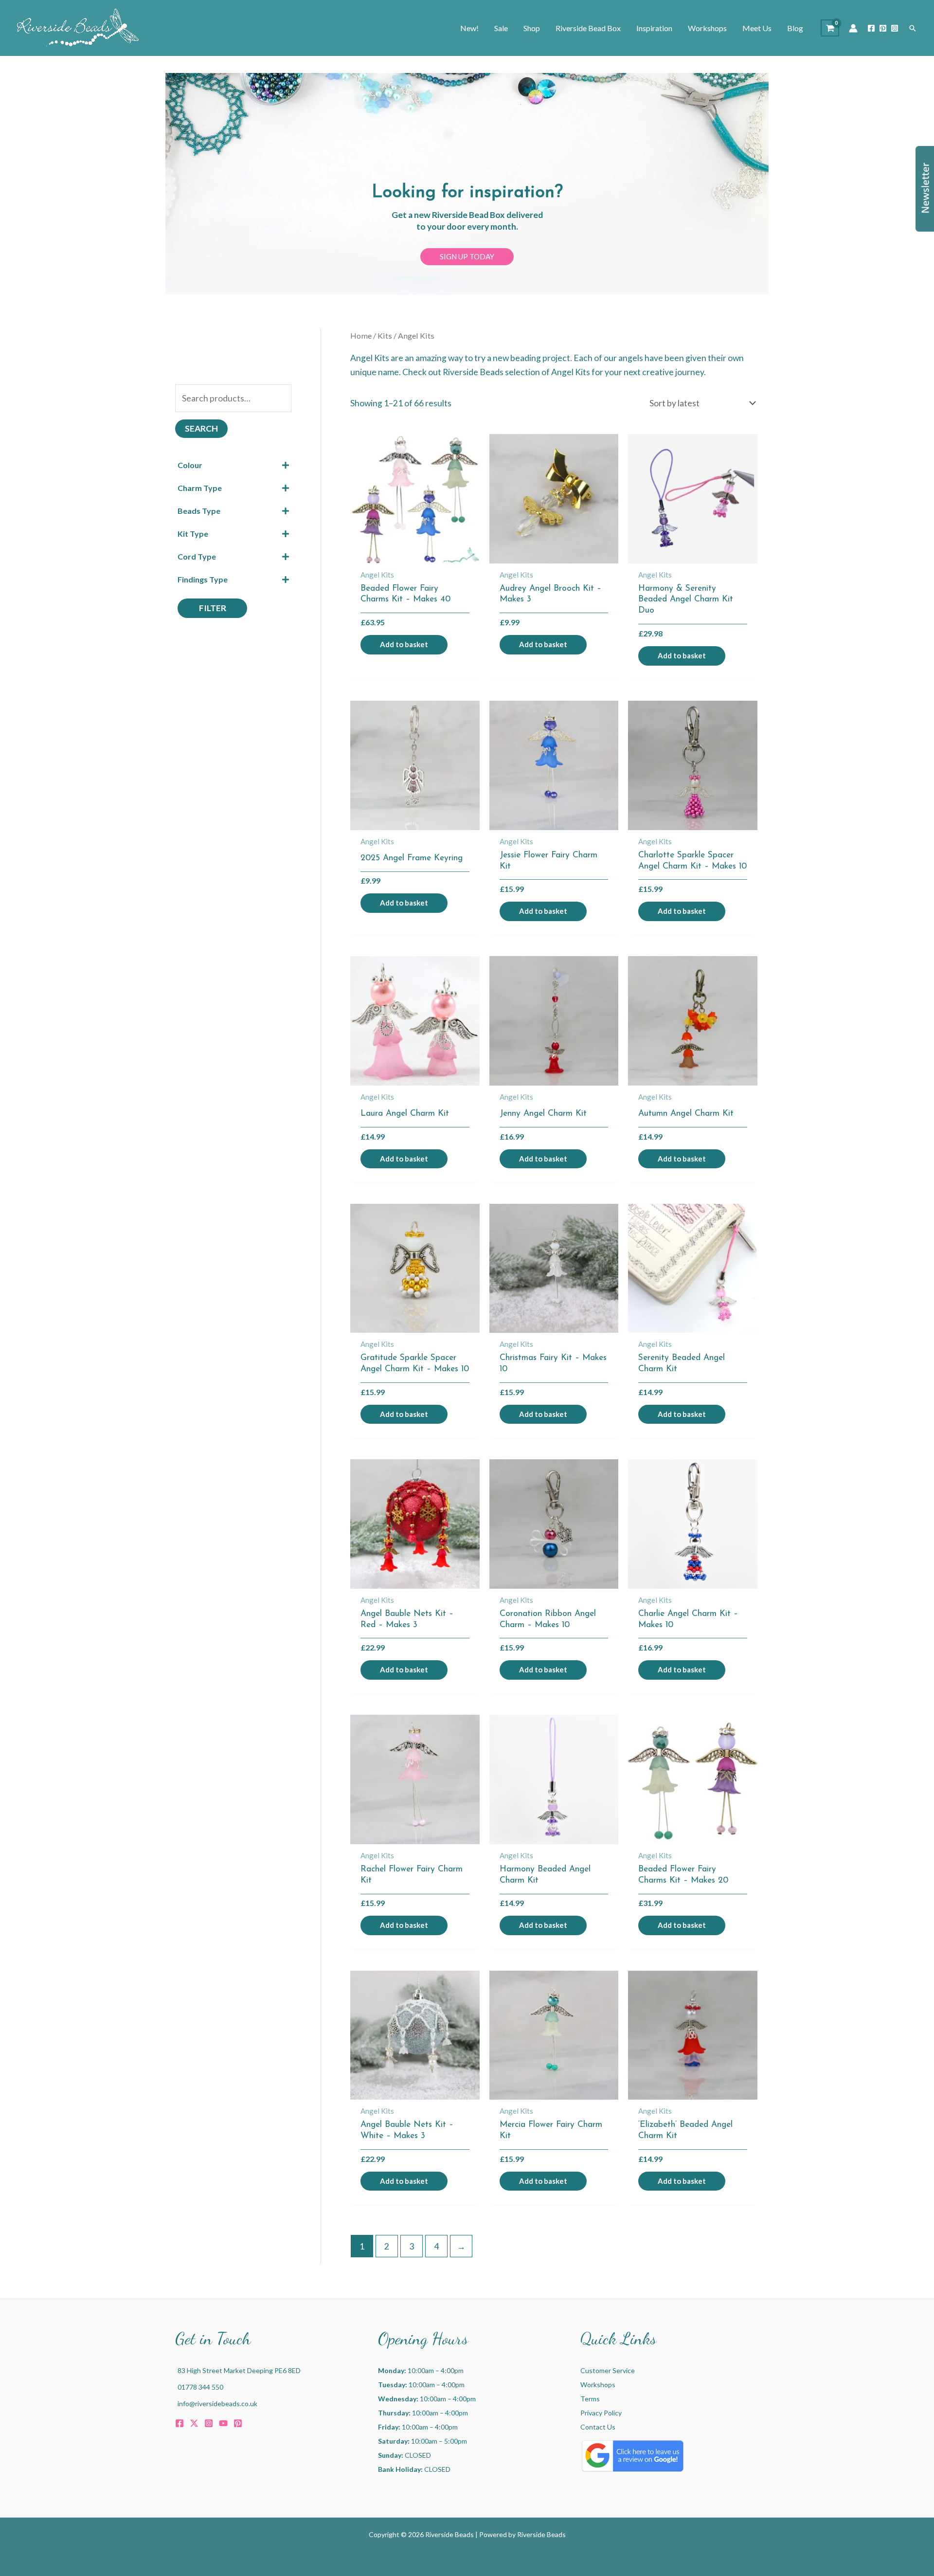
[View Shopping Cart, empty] (830, 28)
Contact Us (598, 2427)
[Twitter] (194, 2423)
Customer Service (608, 2370)
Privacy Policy (601, 2413)
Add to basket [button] (404, 644)
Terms (590, 2399)
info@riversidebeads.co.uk (217, 2404)
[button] (913, 28)
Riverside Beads (541, 2534)
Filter (213, 608)
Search (201, 428)
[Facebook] (871, 28)
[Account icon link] (853, 28)
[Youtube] (223, 2423)
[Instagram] (895, 28)
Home (361, 336)
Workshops (598, 2385)
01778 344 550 (200, 2387)
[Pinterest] (883, 28)
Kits (385, 336)
